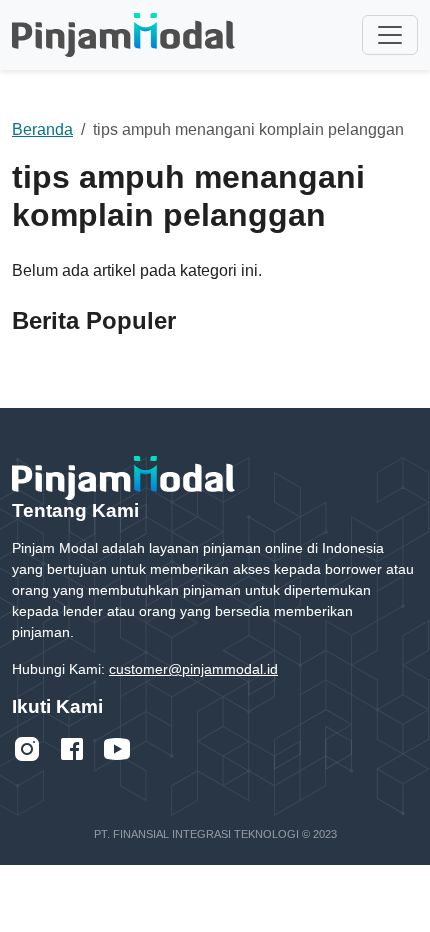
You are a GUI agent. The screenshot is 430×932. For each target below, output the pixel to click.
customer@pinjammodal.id (193, 669)
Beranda (42, 129)
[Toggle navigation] (390, 35)
